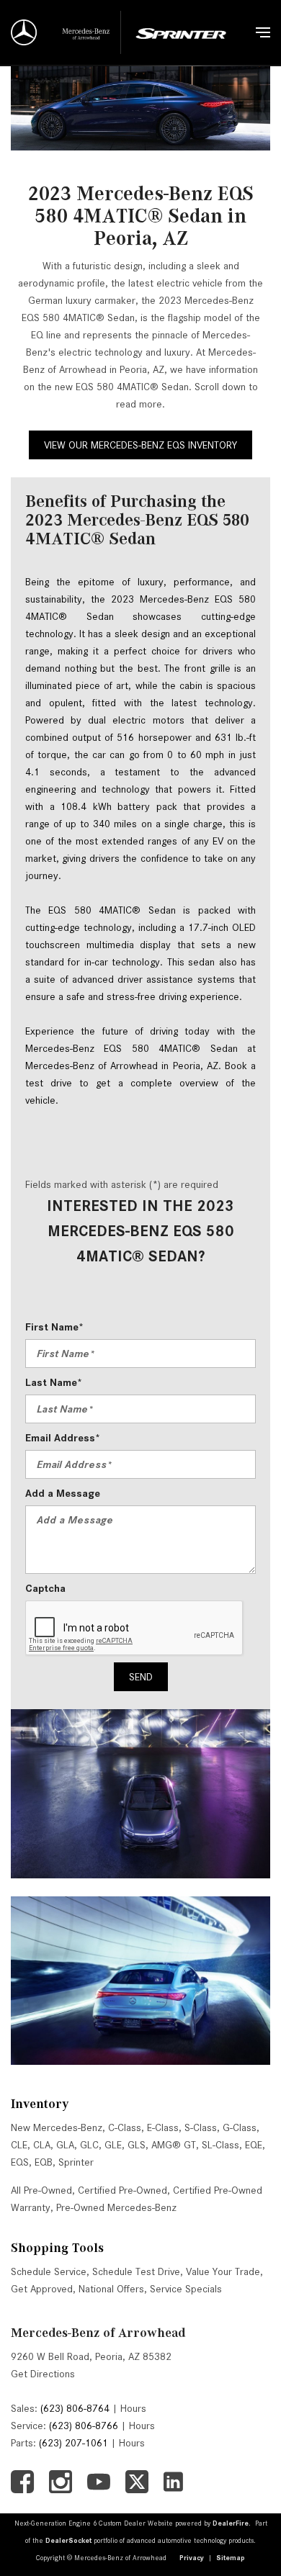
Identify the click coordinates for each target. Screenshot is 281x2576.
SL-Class (220, 2145)
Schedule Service (49, 2271)
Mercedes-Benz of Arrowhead (98, 2333)
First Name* (54, 1327)
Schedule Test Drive (136, 2271)
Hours (133, 2408)
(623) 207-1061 (73, 2443)
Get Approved (42, 2289)
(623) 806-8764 (75, 2408)
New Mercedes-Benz (57, 2127)
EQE (254, 2145)
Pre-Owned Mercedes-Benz (116, 2207)
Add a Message (63, 1493)
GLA (65, 2145)
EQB (44, 2162)
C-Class (125, 2127)
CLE (19, 2145)
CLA (42, 2145)
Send (141, 1677)
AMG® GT (174, 2145)
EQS (20, 2162)
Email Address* (63, 1438)
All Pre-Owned (41, 2190)
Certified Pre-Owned (122, 2190)
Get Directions (43, 2374)
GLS (137, 2145)
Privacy (192, 2558)
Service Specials (186, 2289)
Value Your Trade (223, 2271)
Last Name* (54, 1382)
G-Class (240, 2127)
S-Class (201, 2127)
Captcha (45, 1588)
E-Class (163, 2127)
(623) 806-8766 (84, 2426)
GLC (89, 2145)
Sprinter (76, 2162)
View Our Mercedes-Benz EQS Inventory (140, 445)
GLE (113, 2145)
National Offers (111, 2289)
